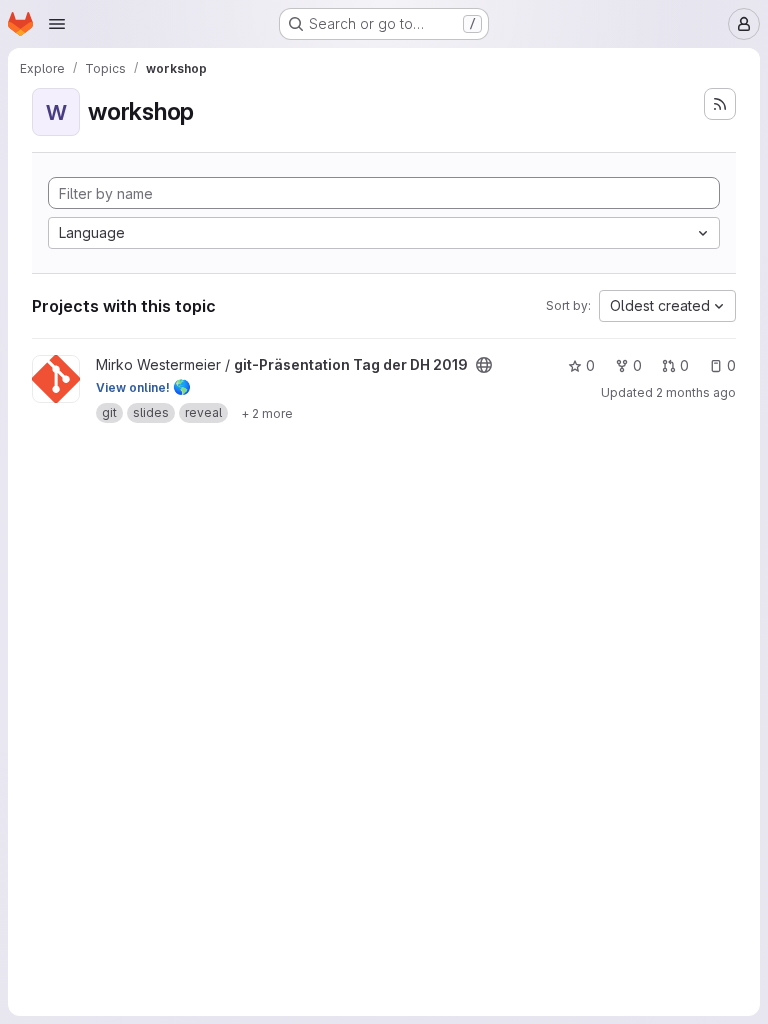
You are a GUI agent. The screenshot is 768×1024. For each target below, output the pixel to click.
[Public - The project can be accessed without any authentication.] (484, 365)
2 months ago (696, 392)
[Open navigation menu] (57, 24)
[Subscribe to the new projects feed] (720, 104)
